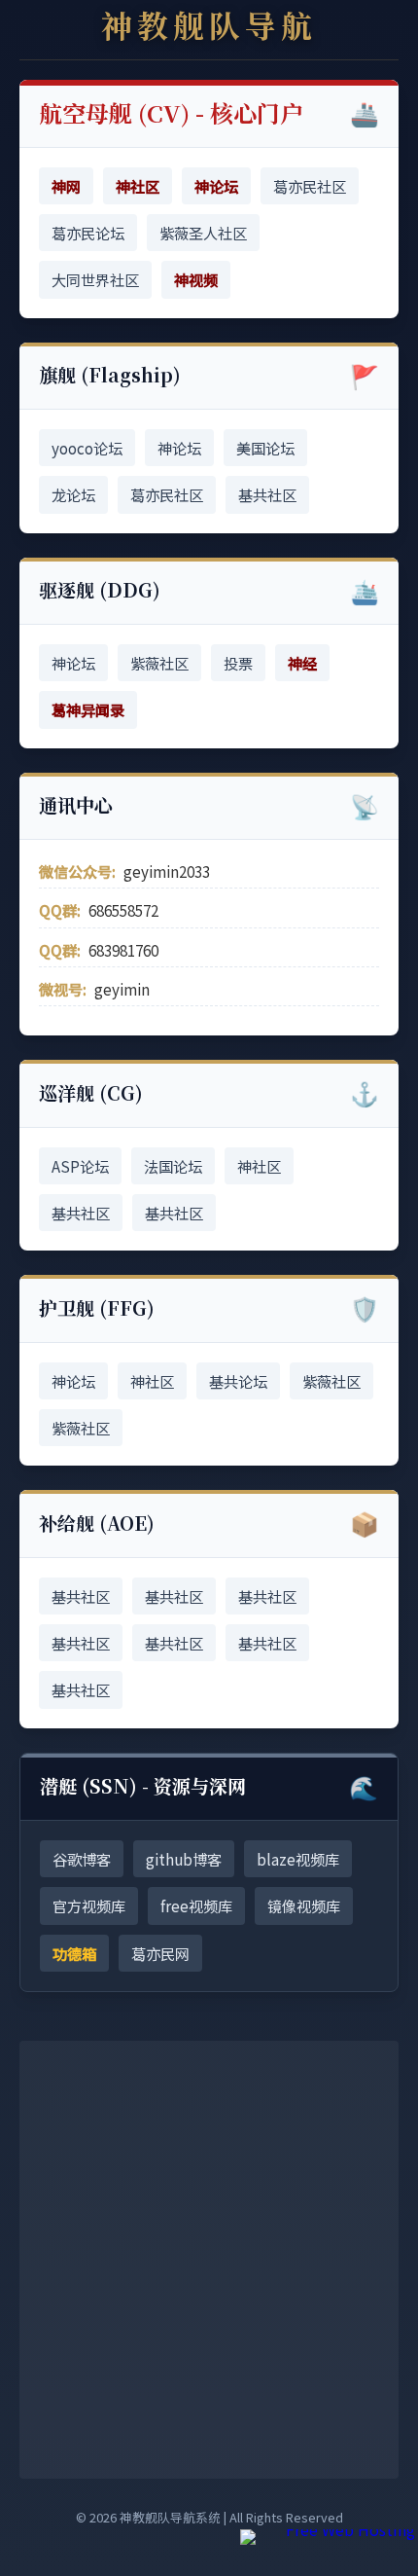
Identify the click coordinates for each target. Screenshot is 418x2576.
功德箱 (74, 1953)
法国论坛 (173, 1166)
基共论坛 (238, 1381)
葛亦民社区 (310, 186)
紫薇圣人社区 (203, 233)
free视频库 (196, 1905)
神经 (302, 663)
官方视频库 (89, 1905)
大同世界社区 (95, 279)
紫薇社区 (159, 663)
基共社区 (267, 494)
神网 (66, 186)
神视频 (196, 279)
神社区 (138, 186)
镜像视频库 (304, 1905)
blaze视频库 (298, 1859)
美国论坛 (265, 448)
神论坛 (216, 186)
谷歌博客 (82, 1859)
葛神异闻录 (88, 709)
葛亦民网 (160, 1953)
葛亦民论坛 (88, 233)
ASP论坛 (80, 1166)
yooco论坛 (87, 448)
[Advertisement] (209, 2260)
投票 (238, 663)
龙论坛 (73, 494)
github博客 (184, 1859)
